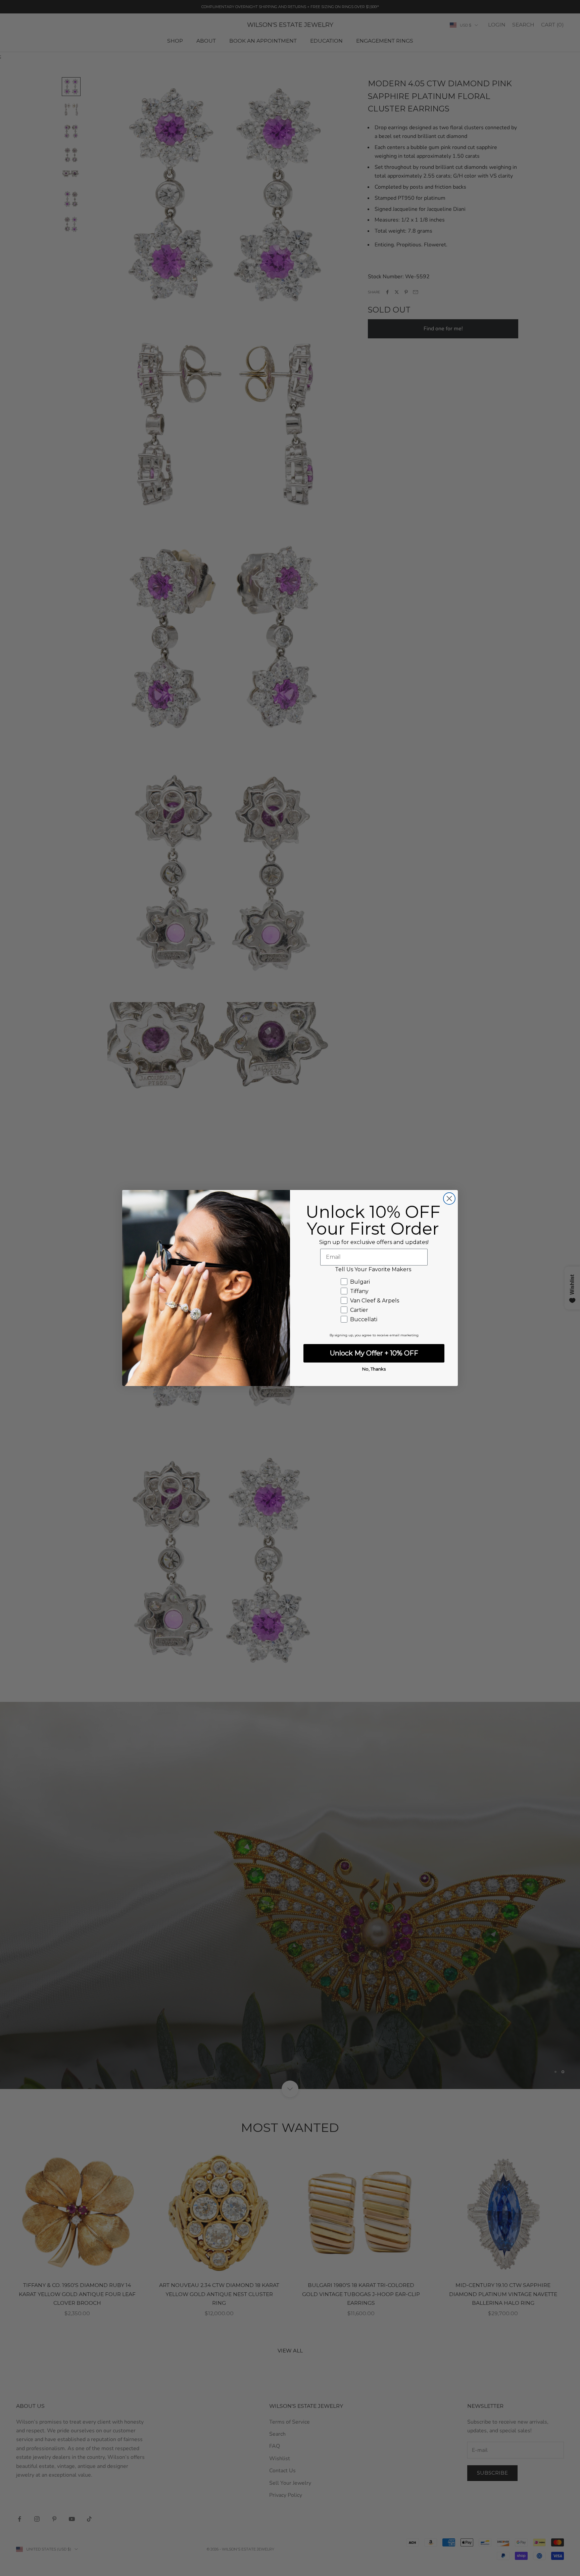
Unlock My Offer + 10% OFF (374, 1353)
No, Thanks (374, 1369)
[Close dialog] (449, 1199)
